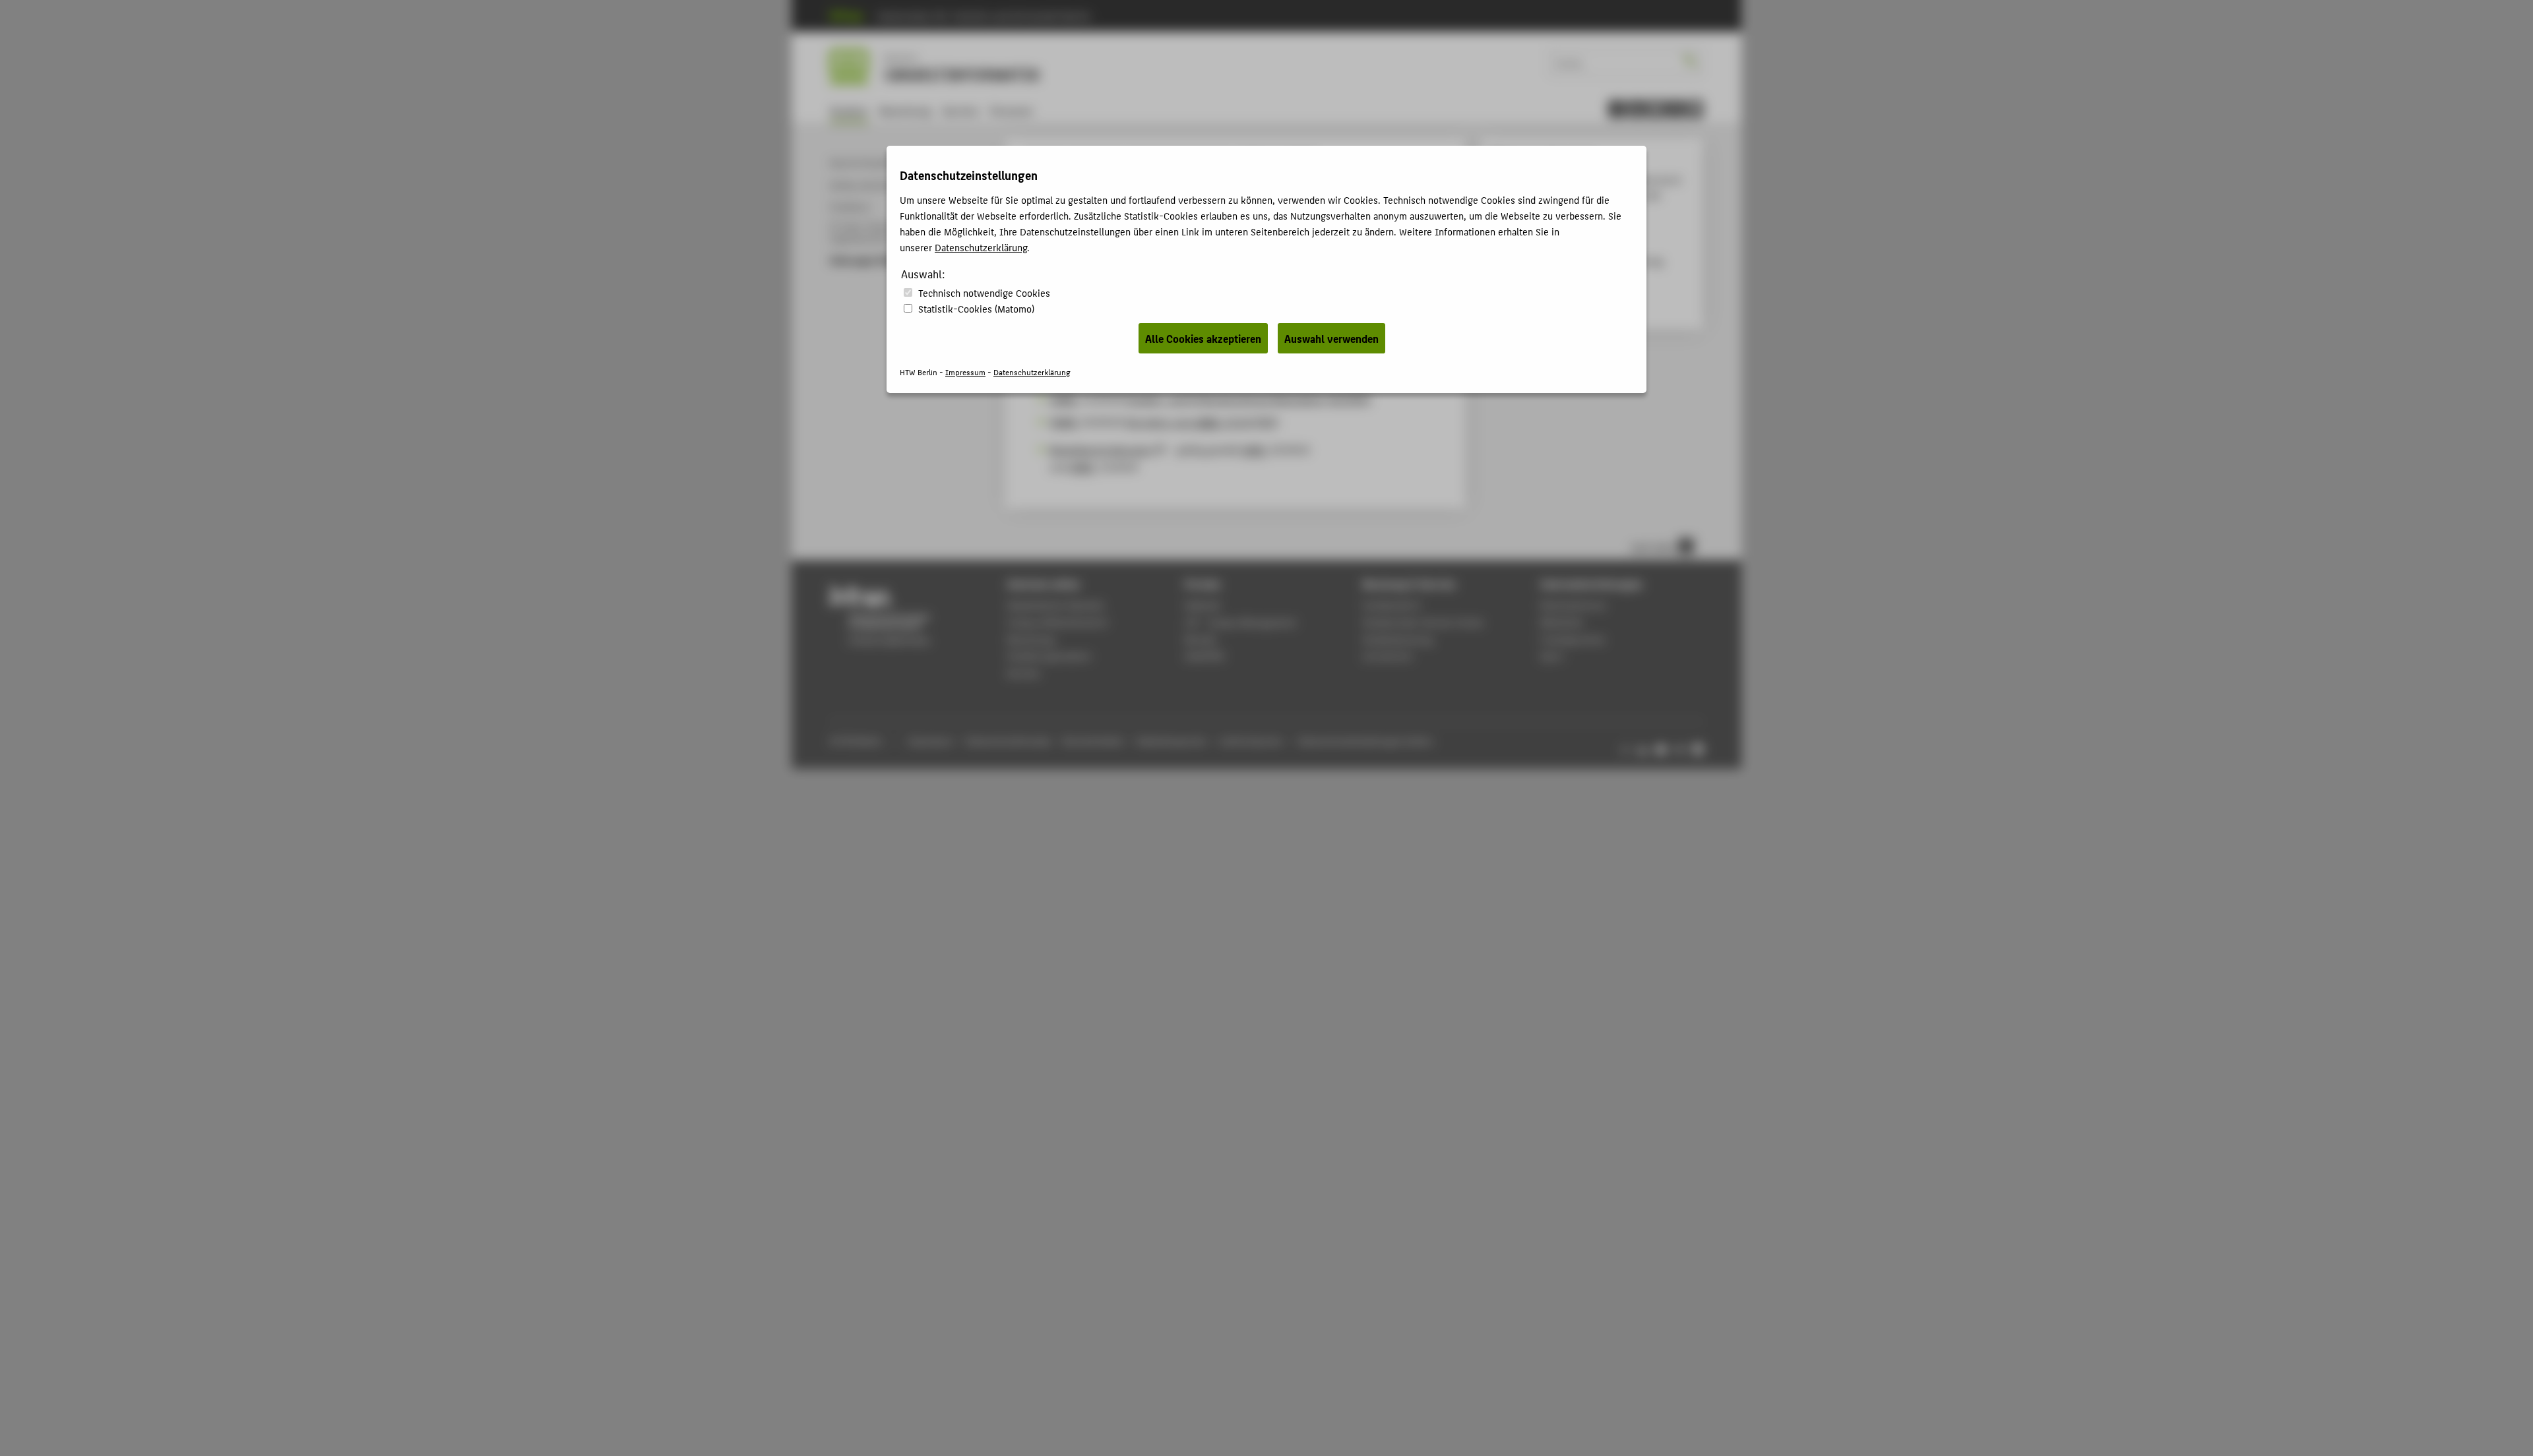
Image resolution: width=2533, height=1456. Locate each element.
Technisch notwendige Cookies (984, 292)
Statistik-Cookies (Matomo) (976, 308)
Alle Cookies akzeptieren (1203, 338)
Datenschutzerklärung (981, 247)
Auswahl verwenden (1331, 338)
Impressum (965, 372)
